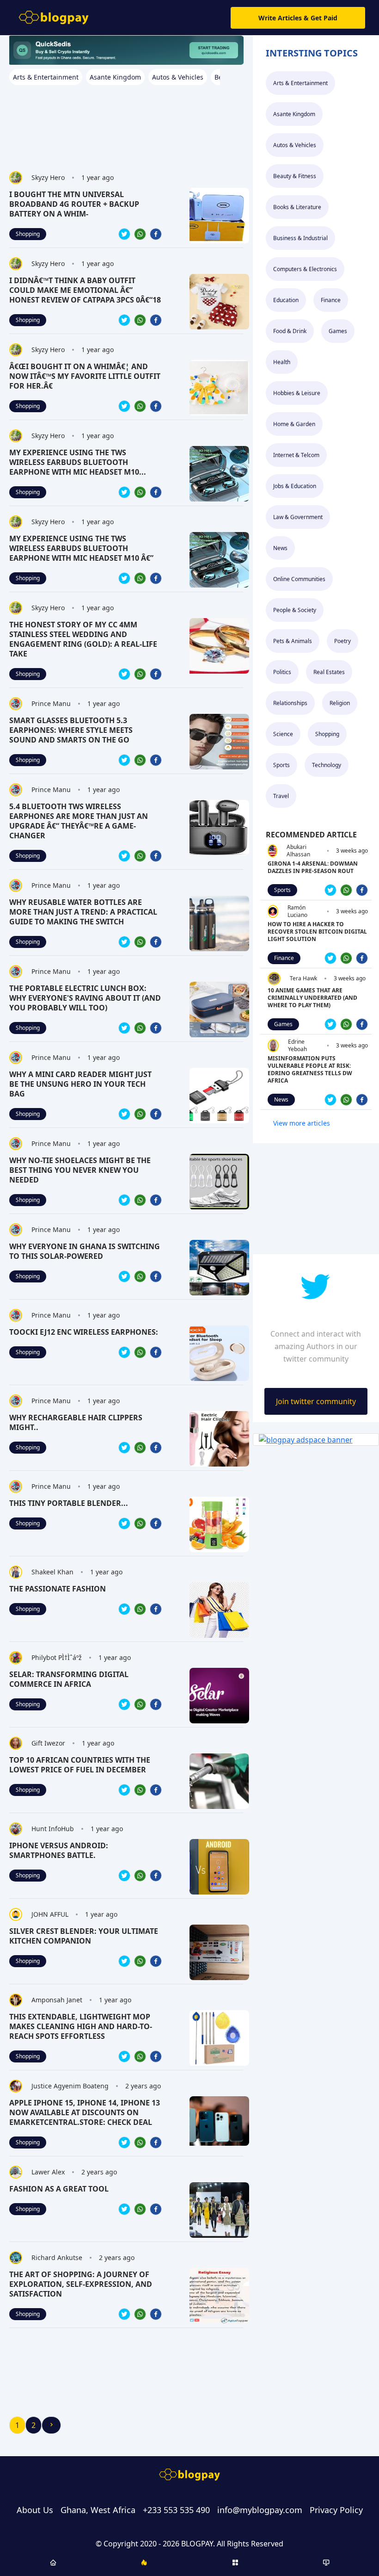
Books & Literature (297, 207)
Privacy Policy (336, 2510)
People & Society (295, 610)
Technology (327, 765)
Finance (331, 300)
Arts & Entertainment (300, 83)
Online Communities (299, 579)
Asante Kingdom (294, 114)
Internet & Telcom (296, 455)
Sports (281, 765)
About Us (35, 2510)
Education (286, 300)
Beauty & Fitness (295, 176)
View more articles (302, 1123)
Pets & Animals (293, 641)
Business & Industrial (300, 238)
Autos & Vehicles (295, 145)
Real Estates (329, 672)
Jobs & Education (295, 486)
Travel (281, 796)
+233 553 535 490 (176, 2510)
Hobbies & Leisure (297, 393)
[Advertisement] (126, 123)
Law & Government (298, 517)
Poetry (342, 641)
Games (338, 331)
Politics (282, 672)
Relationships (290, 703)
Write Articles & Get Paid (298, 18)
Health (282, 362)
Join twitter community (316, 1401)
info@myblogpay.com (260, 2510)
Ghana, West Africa (98, 2510)
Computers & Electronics (305, 269)
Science (283, 734)
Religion (340, 703)
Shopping (28, 234)
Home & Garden (294, 424)
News (280, 548)
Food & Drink (290, 331)
